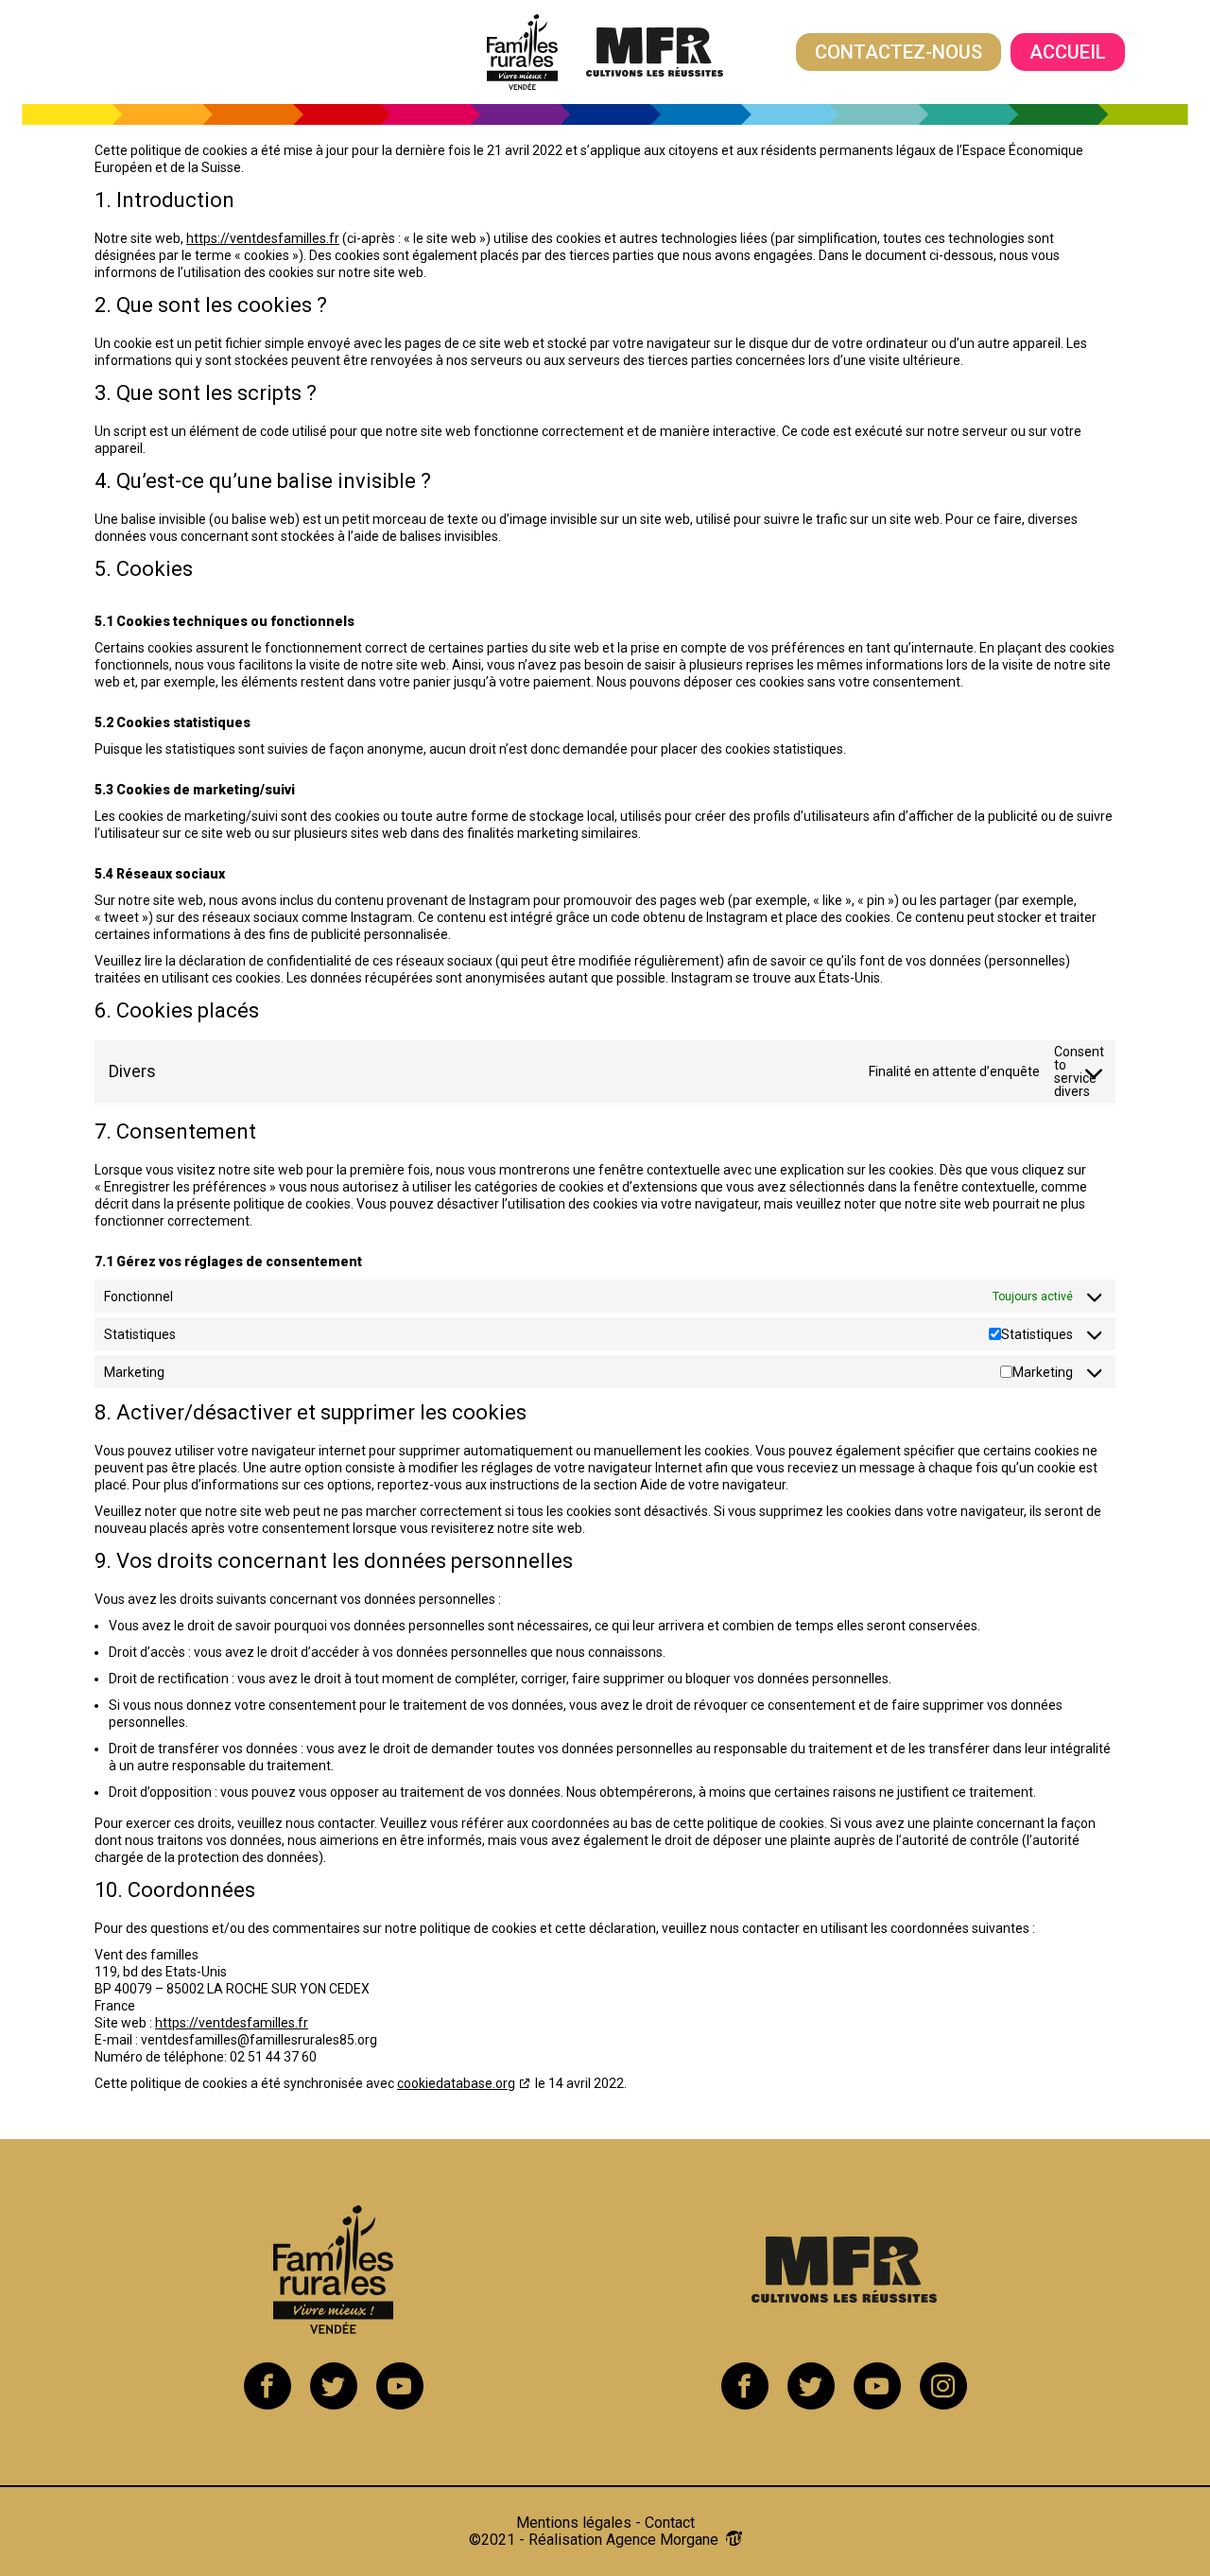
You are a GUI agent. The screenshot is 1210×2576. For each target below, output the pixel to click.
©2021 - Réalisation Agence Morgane (597, 2540)
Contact (670, 2523)
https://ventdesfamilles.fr (263, 238)
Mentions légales (574, 2523)
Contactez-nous (899, 52)
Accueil (1068, 52)
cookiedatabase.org (456, 2083)
